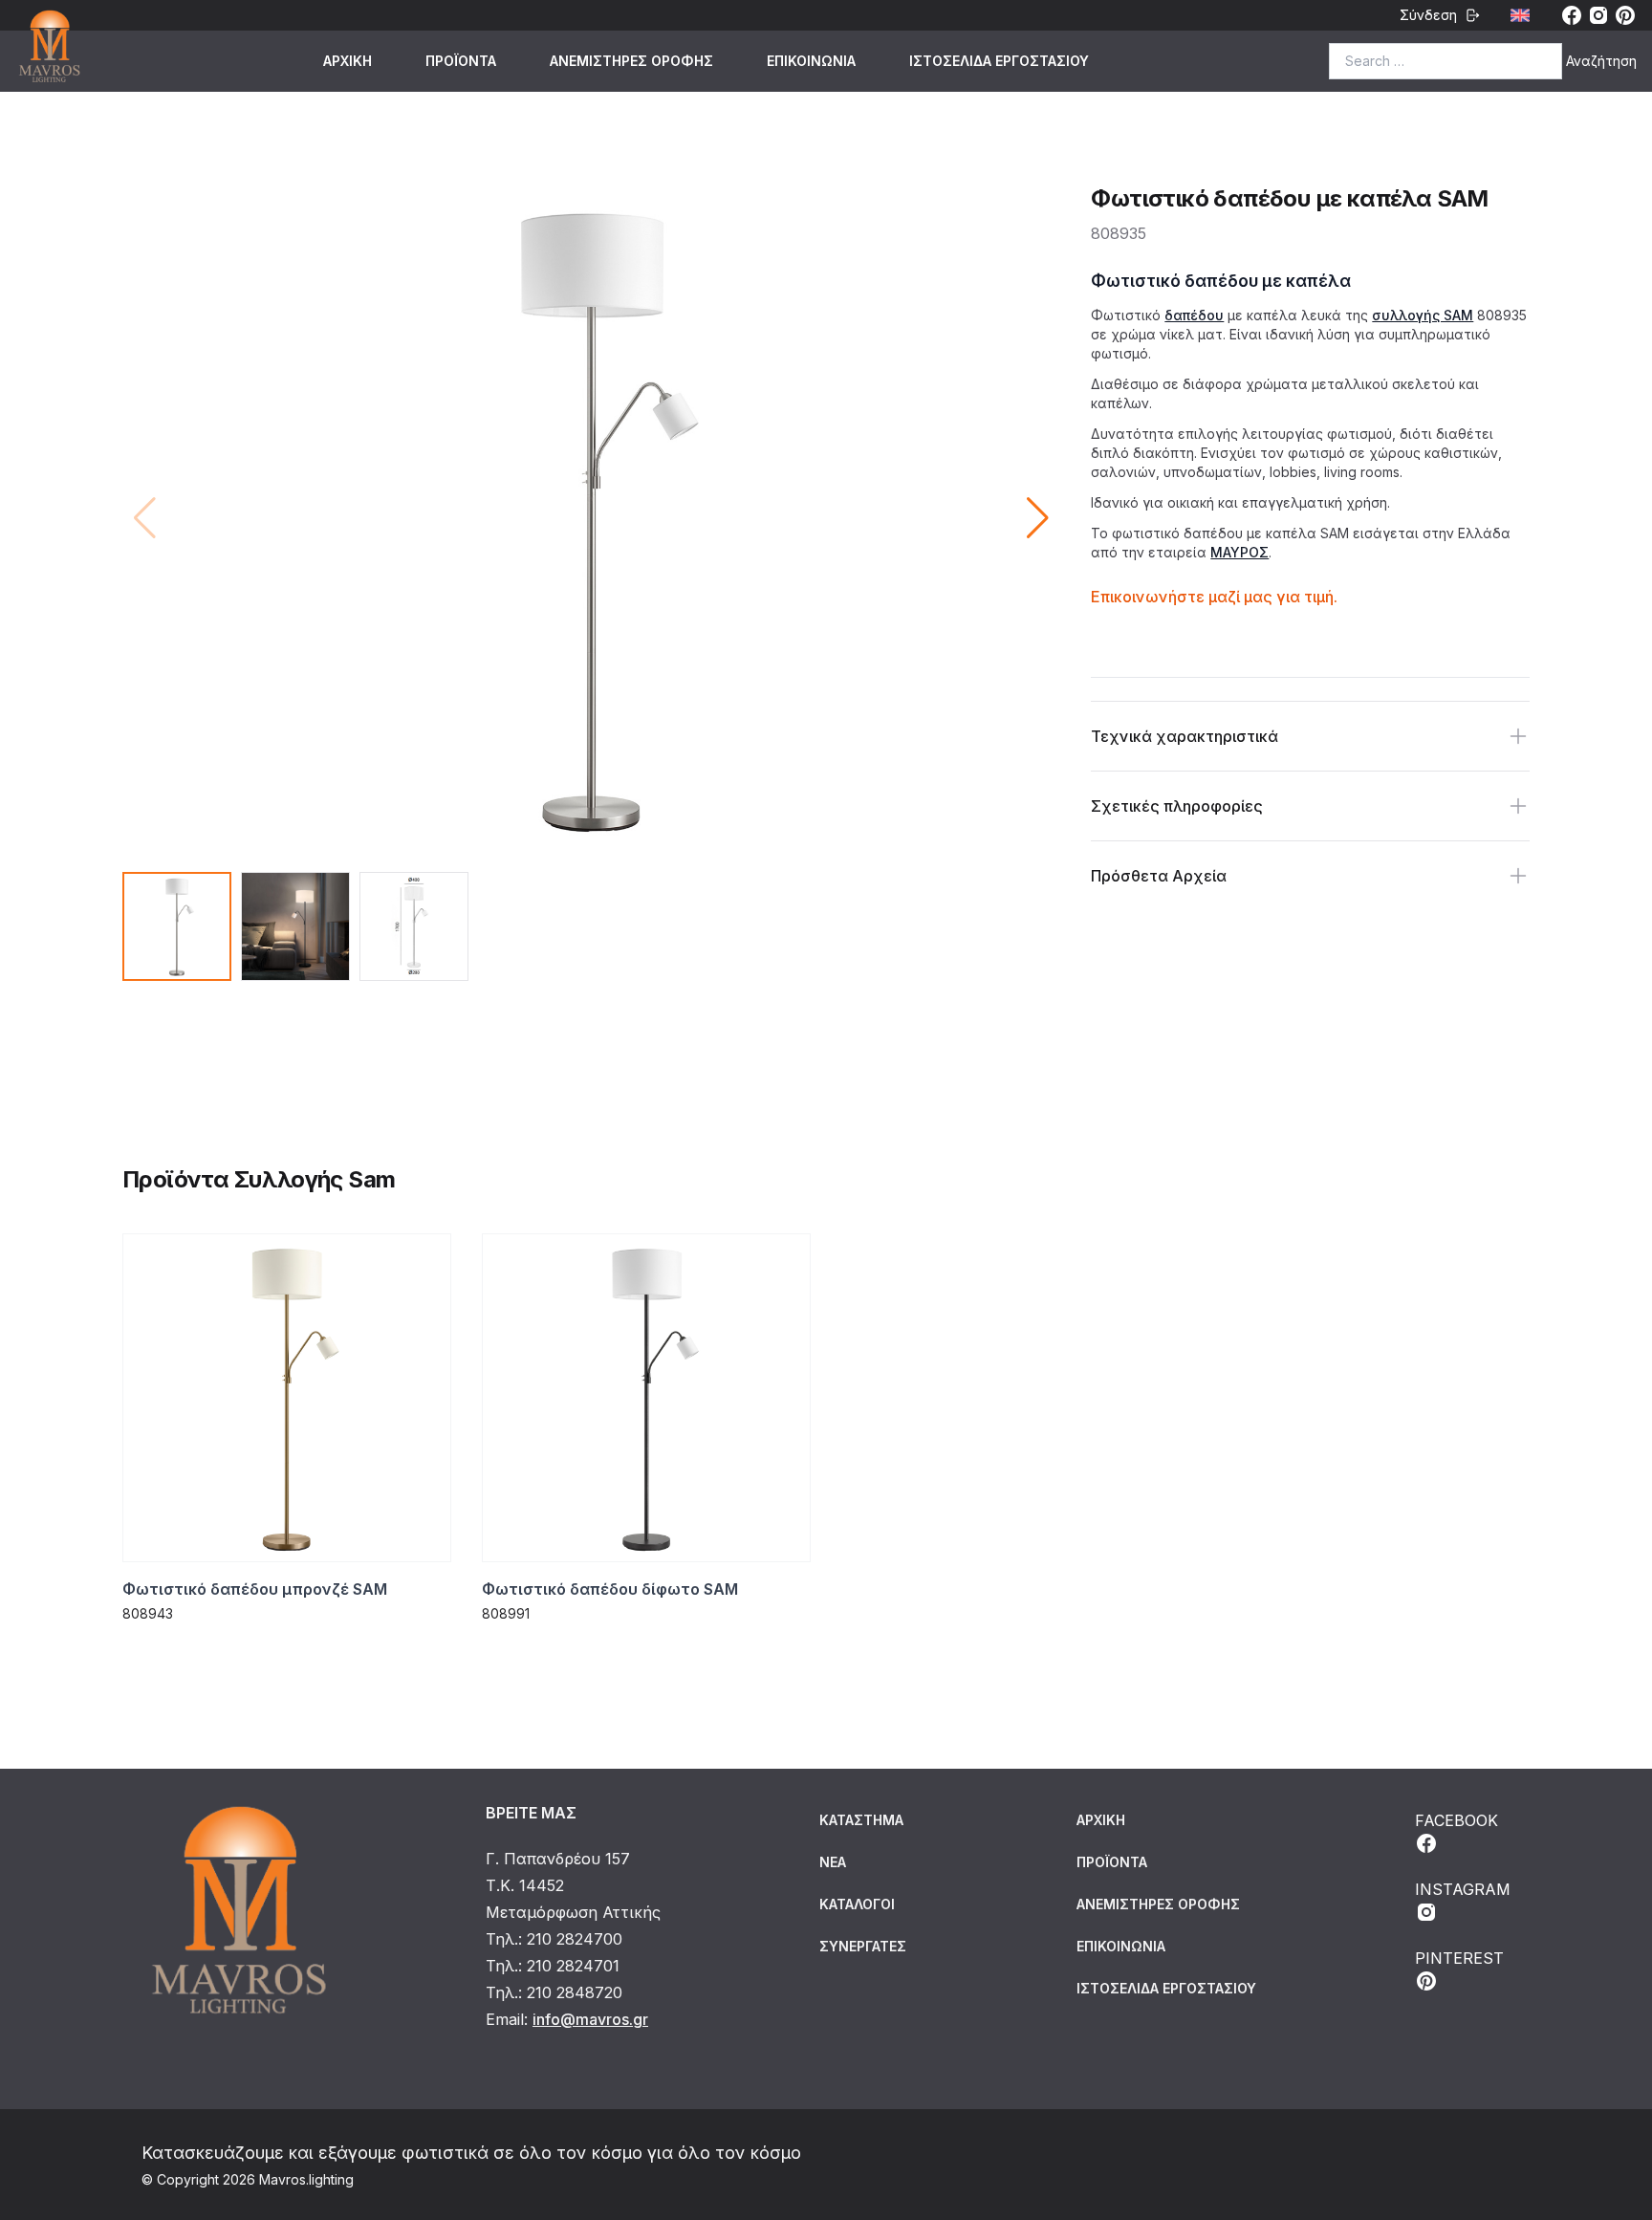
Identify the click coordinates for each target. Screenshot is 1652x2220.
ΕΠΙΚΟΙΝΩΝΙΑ (811, 61)
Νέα (833, 1862)
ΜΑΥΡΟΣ (1239, 552)
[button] (1038, 518)
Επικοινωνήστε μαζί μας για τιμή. (1214, 597)
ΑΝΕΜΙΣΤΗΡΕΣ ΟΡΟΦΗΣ (631, 61)
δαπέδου (1194, 315)
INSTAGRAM (1463, 1889)
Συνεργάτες (863, 1946)
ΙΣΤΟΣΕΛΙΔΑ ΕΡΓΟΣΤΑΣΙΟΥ (999, 61)
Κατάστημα (861, 1820)
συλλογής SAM (1423, 315)
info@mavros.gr (590, 2019)
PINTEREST (1459, 1958)
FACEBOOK (1456, 1820)
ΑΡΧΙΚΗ (348, 61)
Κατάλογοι (857, 1904)
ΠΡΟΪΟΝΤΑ (461, 61)
